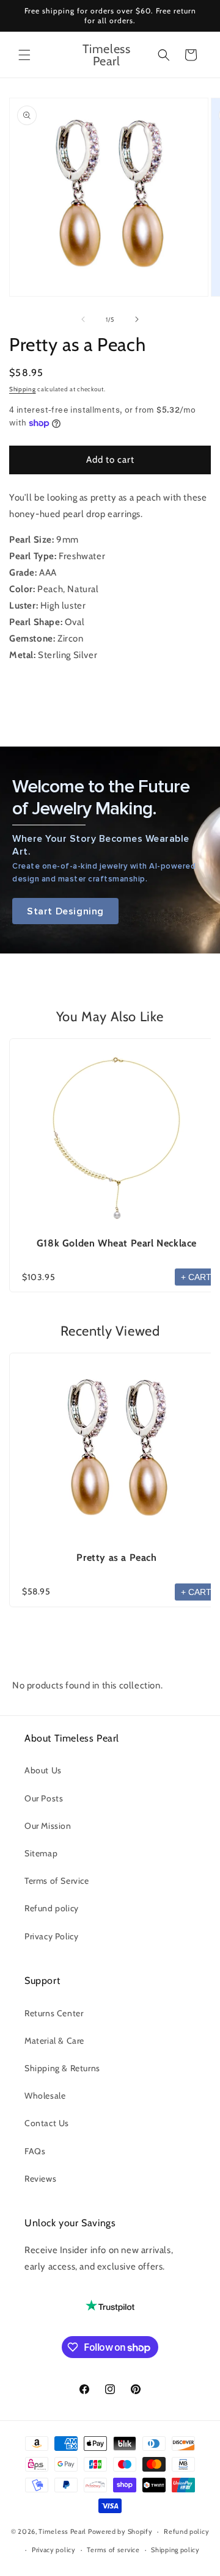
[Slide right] (137, 319)
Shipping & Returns (62, 2068)
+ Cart (196, 1277)
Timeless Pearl (62, 2531)
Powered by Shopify (120, 2531)
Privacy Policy (51, 1936)
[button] (24, 55)
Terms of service (113, 2550)
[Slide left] (83, 319)
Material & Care (54, 2041)
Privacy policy (54, 2550)
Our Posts (44, 1798)
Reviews (40, 2179)
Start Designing (65, 911)
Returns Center (54, 2013)
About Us (43, 1770)
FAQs (35, 2151)
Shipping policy (175, 2550)
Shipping (23, 389)
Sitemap (41, 1853)
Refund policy (52, 1908)
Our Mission (48, 1826)
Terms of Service (57, 1881)
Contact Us (47, 2123)
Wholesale (45, 2096)
